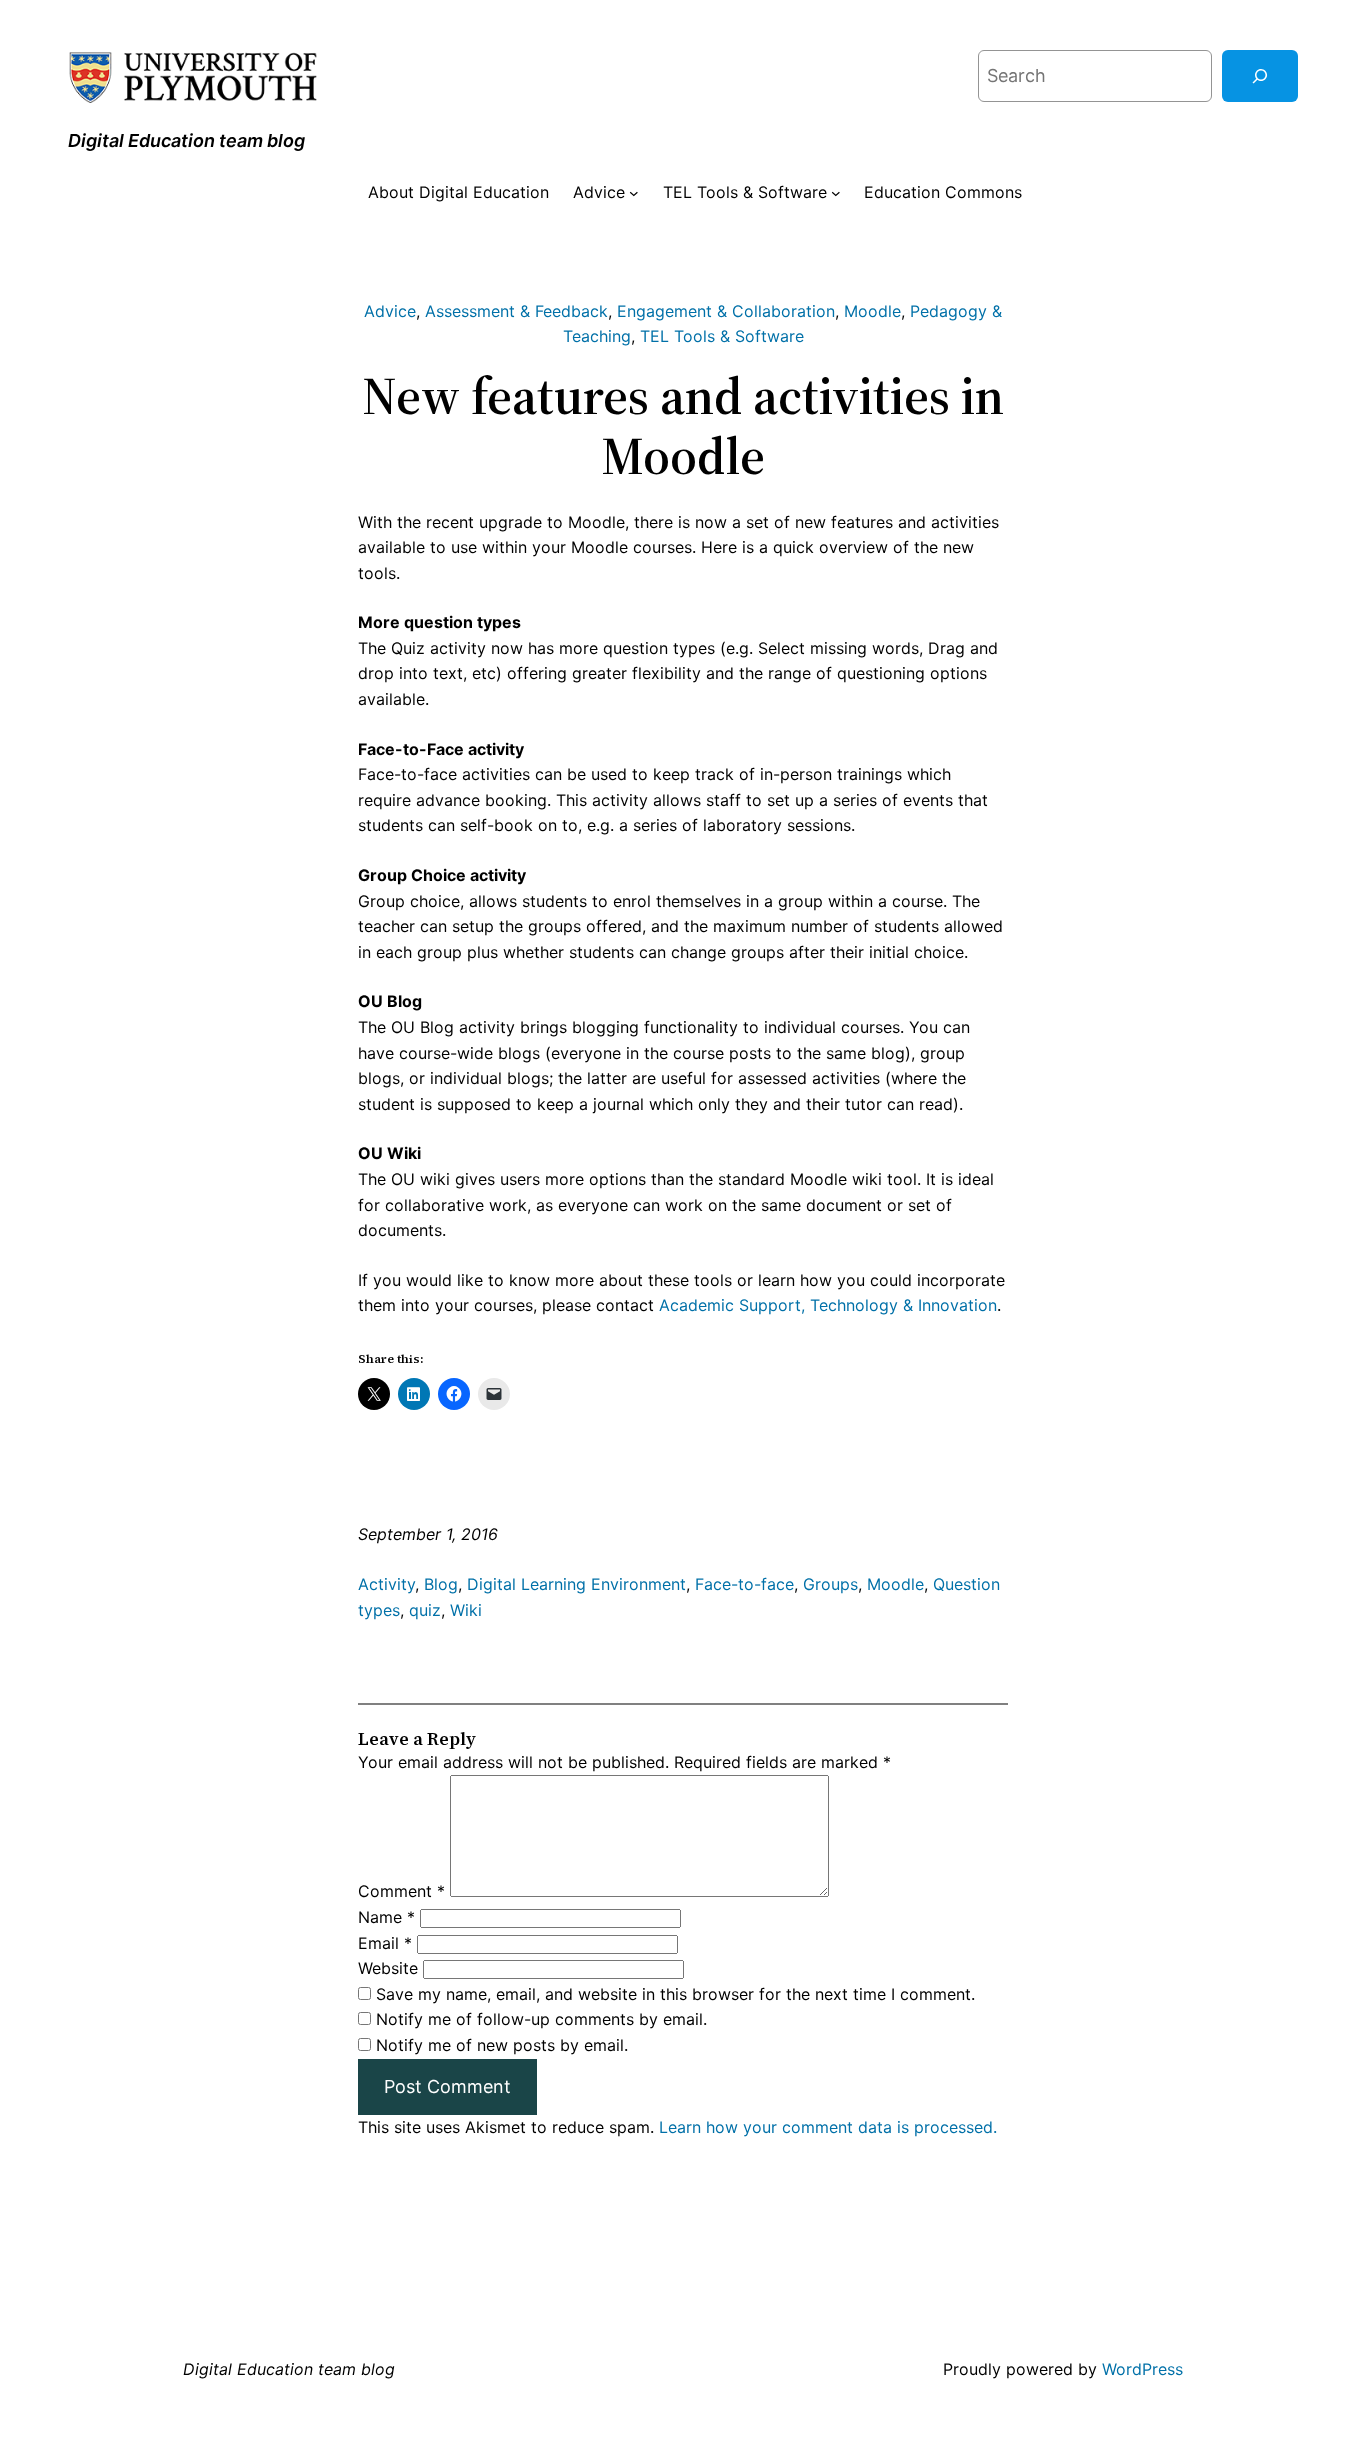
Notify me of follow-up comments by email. (541, 2019)
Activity (386, 1584)
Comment (401, 1891)
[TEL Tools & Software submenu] (836, 193)
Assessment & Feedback (516, 311)
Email (385, 1943)
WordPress (1142, 2369)
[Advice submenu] (634, 193)
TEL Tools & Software (722, 336)
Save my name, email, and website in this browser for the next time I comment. (675, 1994)
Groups (830, 1584)
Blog (441, 1584)
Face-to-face (744, 1584)
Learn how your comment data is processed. (828, 2127)
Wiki (466, 1610)
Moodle (872, 311)
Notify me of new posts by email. (502, 2045)
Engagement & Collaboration (726, 311)
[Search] (1260, 76)
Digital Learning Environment (576, 1584)
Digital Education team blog (186, 140)
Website (388, 1968)
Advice (390, 311)
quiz (425, 1610)
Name (386, 1917)
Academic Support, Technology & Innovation (828, 1305)
